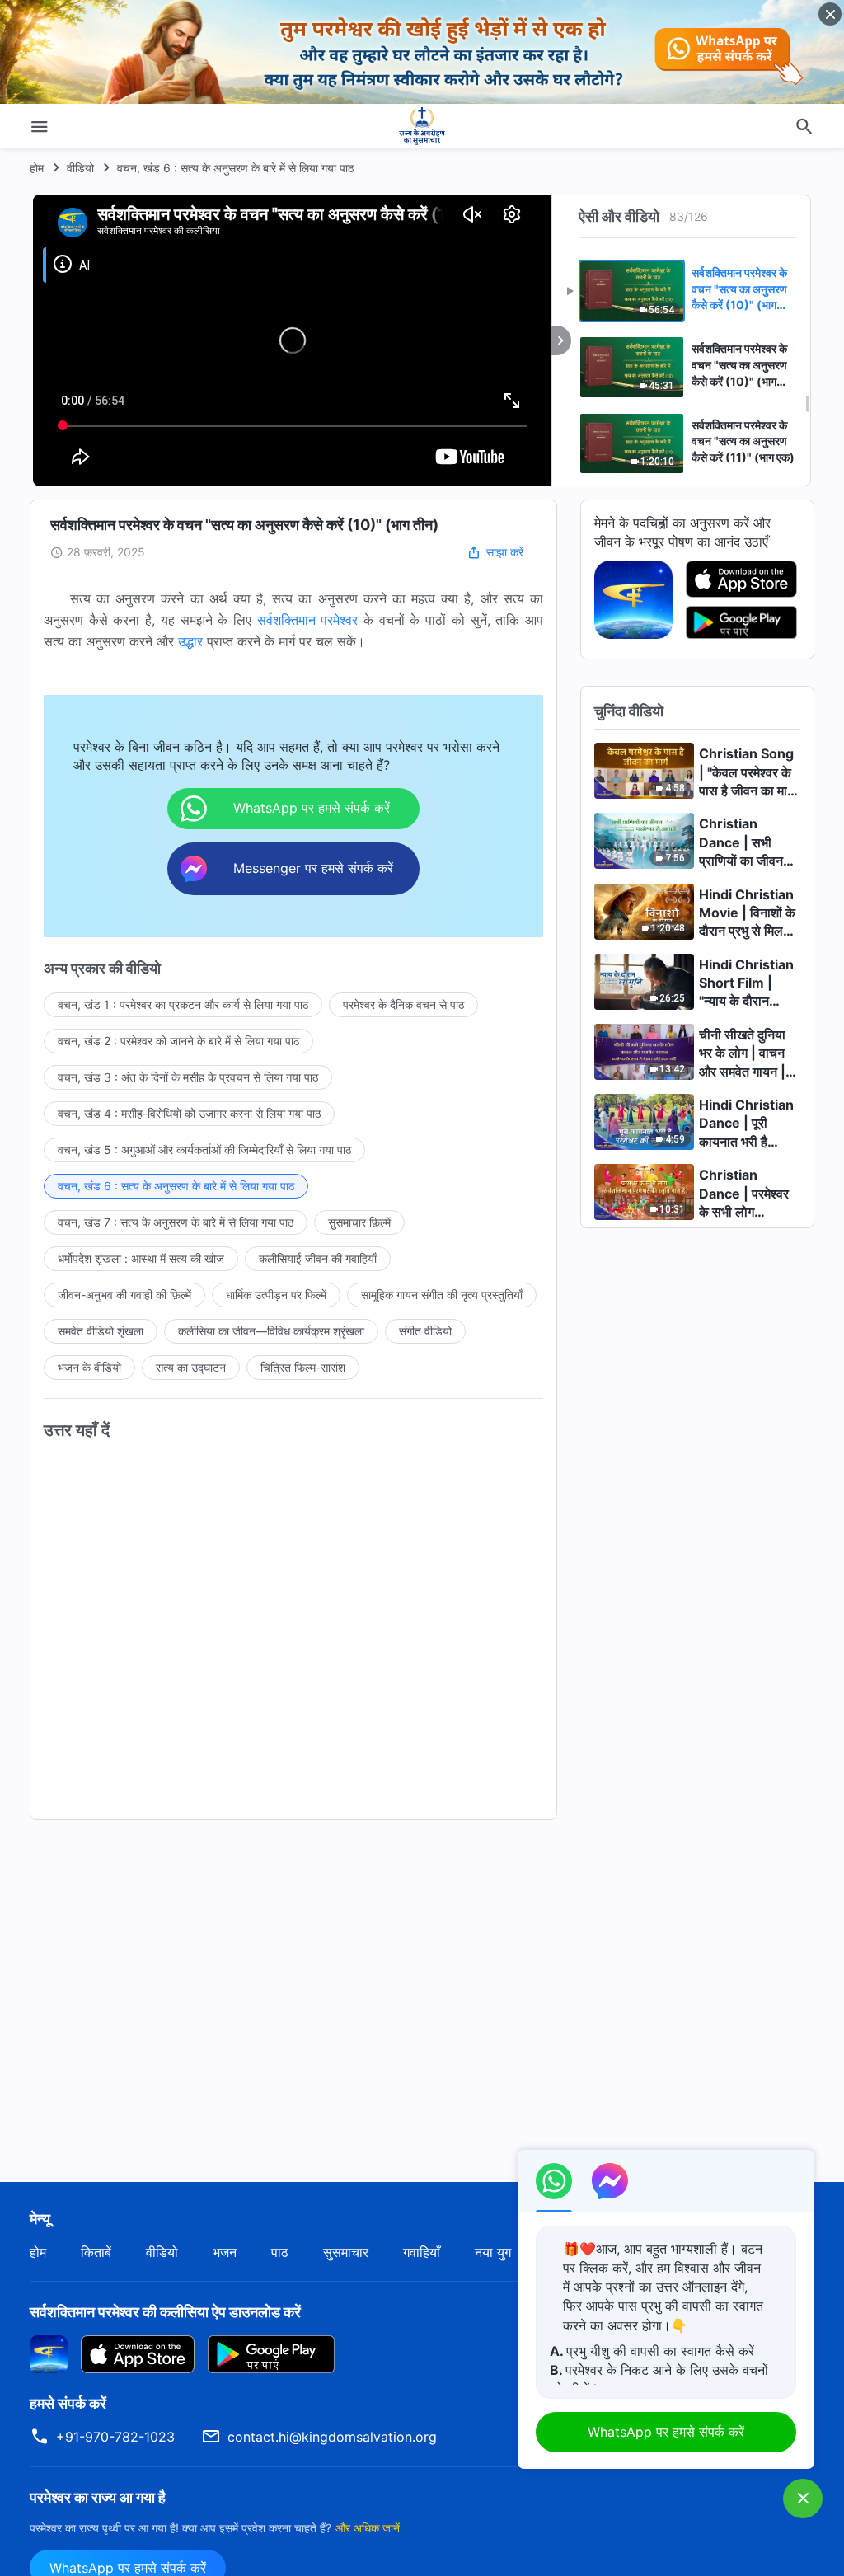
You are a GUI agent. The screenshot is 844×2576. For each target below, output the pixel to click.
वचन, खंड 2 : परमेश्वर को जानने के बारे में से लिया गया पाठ (178, 1041)
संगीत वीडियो (425, 1331)
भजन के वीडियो (89, 1367)
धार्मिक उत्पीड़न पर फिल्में (276, 1295)
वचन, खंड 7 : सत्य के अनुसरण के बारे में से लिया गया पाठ (176, 1222)
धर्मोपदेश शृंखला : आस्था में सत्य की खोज (141, 1258)
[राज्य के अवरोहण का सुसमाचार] (422, 126)
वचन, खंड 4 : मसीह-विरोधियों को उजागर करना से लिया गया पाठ (189, 1113)
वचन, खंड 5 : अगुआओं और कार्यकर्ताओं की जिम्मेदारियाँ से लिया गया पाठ (204, 1150)
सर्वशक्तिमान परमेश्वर (308, 620)
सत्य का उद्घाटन (191, 1367)
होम (37, 168)
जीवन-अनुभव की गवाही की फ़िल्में (124, 1295)
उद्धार (190, 641)
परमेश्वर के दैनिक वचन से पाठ (403, 1004)
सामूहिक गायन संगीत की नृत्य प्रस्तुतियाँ (442, 1295)
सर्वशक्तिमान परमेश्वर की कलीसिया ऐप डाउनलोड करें (165, 2312)
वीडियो (80, 168)
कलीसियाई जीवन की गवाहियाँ (318, 1258)
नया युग (493, 2252)
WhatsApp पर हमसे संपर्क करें (666, 2432)
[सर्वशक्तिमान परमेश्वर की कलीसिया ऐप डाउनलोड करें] (49, 2353)
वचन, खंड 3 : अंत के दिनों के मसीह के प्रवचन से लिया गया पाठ (188, 1077)
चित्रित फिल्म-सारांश (303, 1367)
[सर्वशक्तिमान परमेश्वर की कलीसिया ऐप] (633, 598)
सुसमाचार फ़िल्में (359, 1222)
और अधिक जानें (368, 2528)
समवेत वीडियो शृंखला (101, 1331)
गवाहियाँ (422, 2252)
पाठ (280, 2252)
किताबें (96, 2252)
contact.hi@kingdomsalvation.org (332, 2437)
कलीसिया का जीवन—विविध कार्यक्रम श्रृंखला (271, 1331)
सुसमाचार (346, 2252)
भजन (225, 2252)
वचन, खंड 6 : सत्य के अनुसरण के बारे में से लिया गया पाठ (235, 168)
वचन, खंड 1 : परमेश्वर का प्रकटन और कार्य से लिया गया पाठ (183, 1004)
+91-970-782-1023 (115, 2437)
